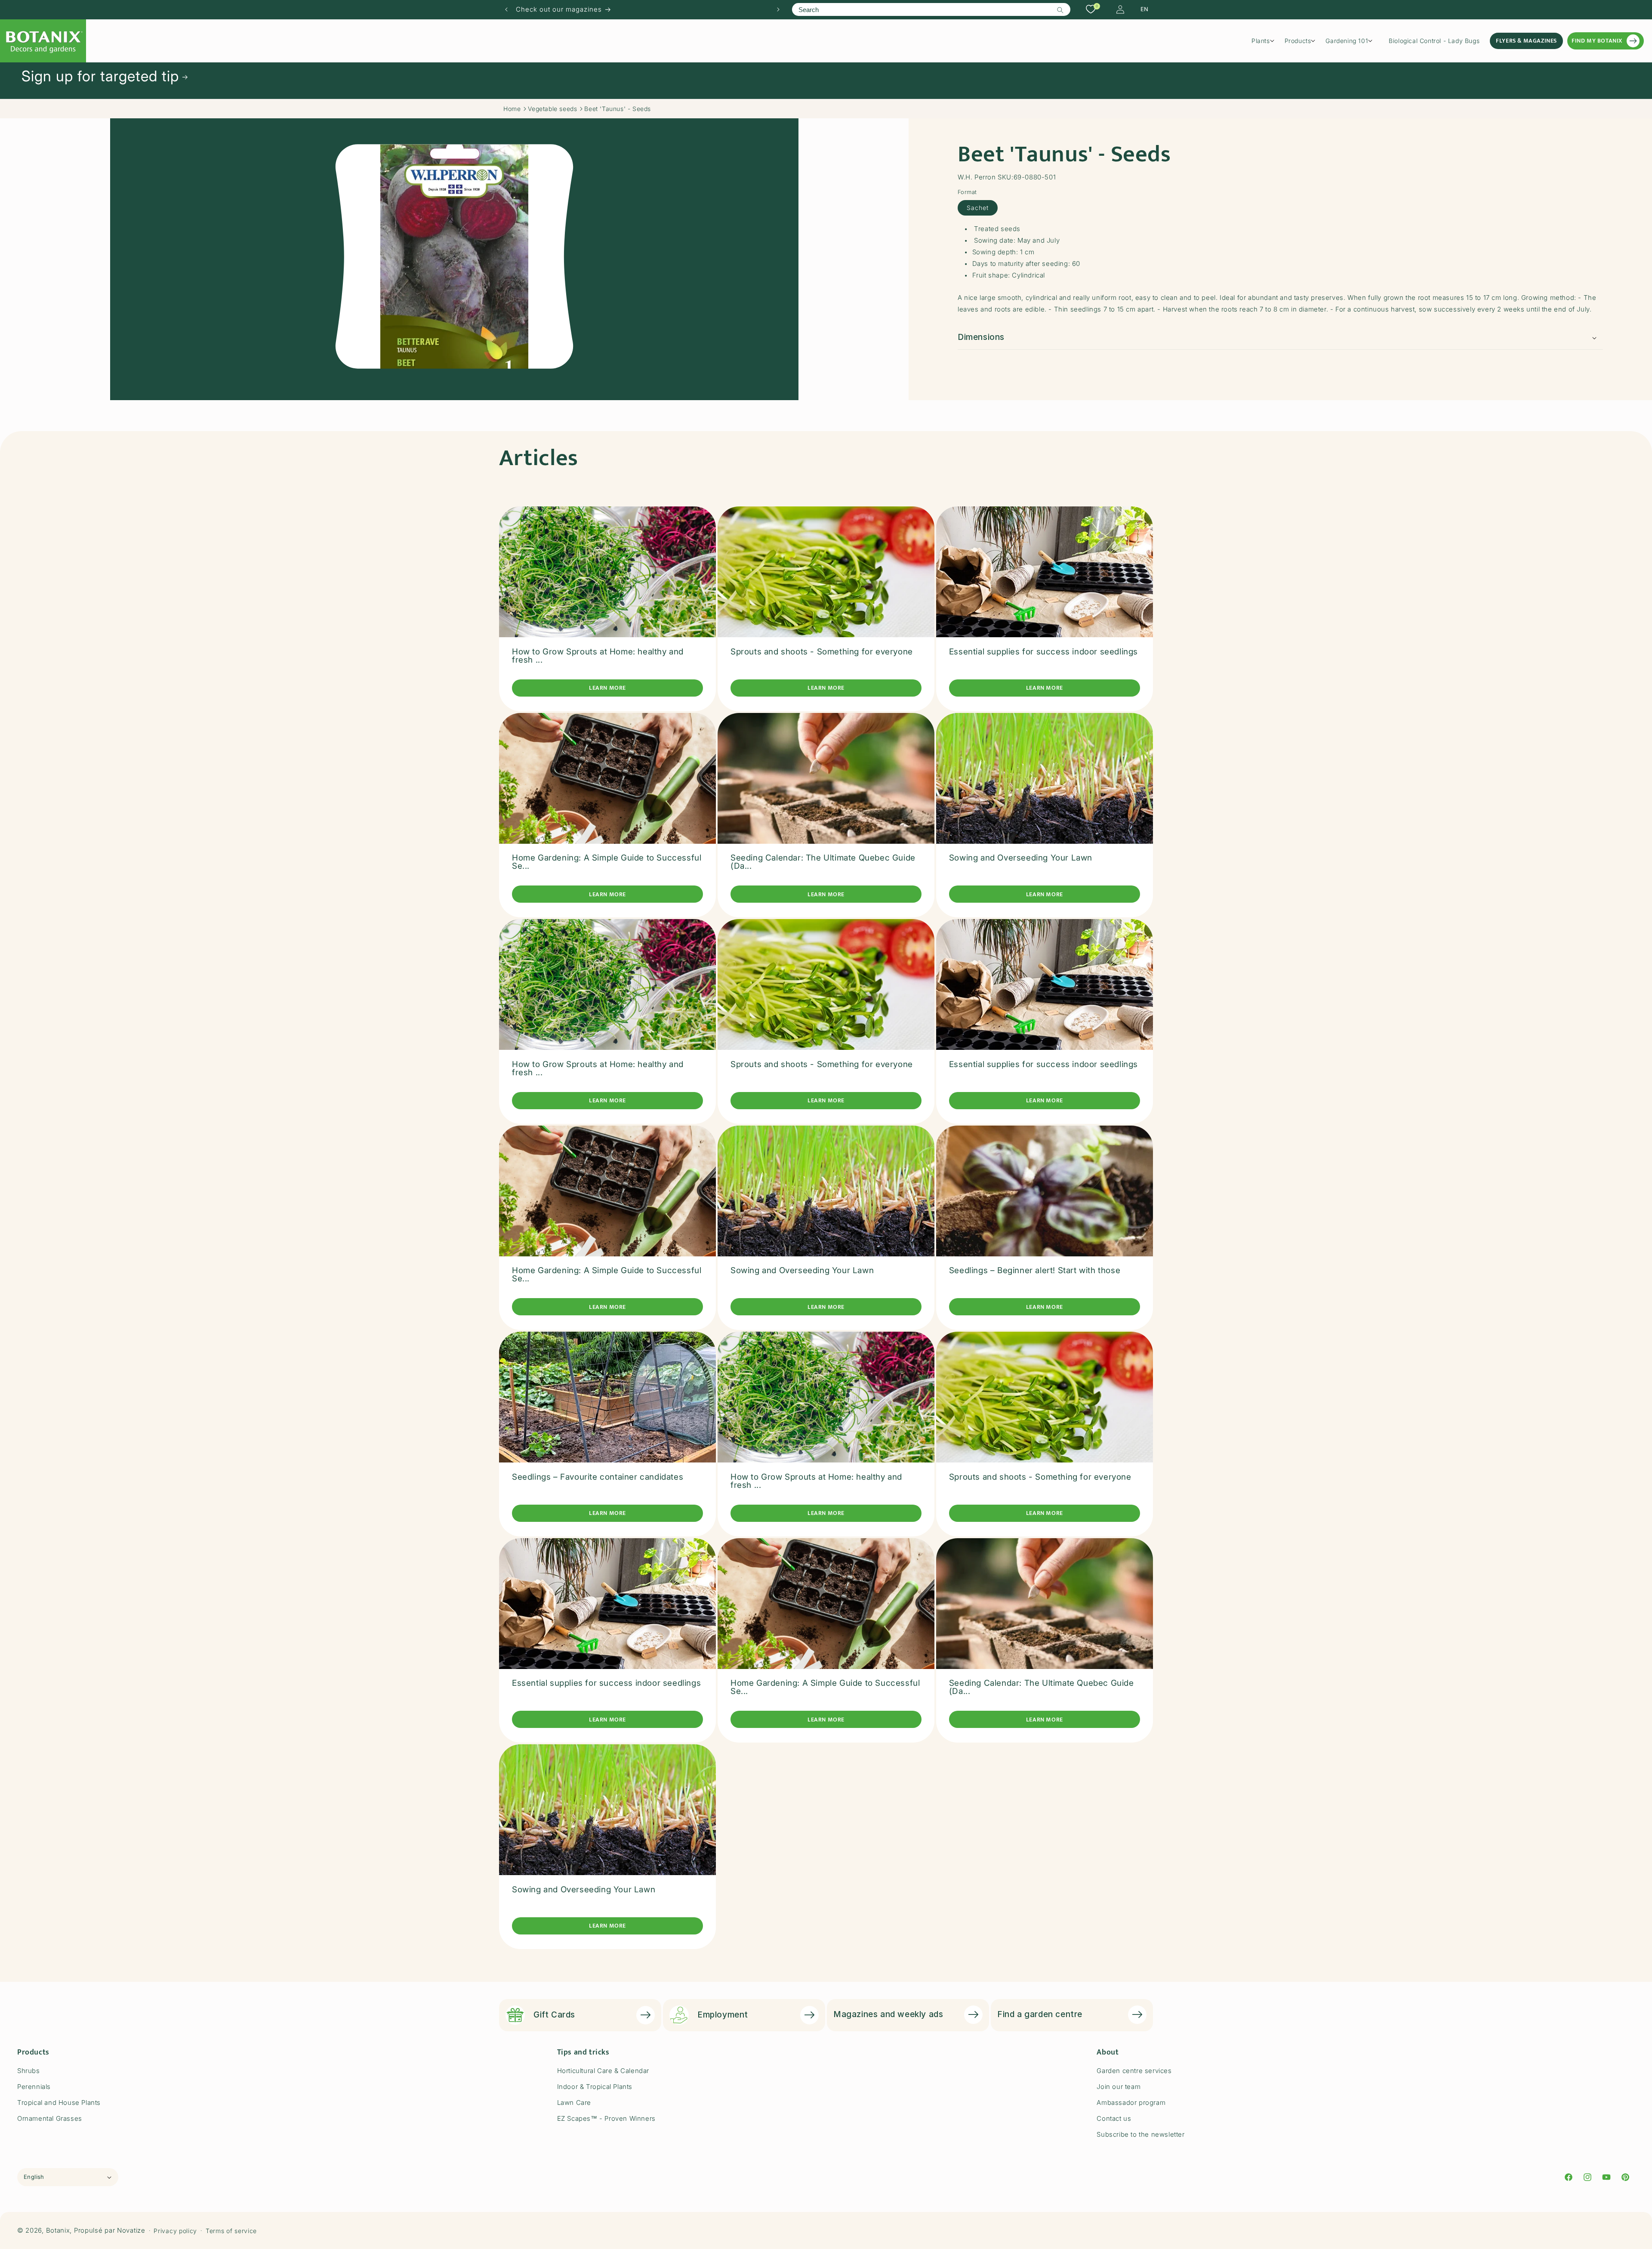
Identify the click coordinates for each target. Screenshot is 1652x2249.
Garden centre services (1134, 2071)
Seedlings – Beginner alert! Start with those (1035, 1270)
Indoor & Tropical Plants (595, 2087)
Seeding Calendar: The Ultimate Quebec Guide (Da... (823, 862)
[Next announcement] (778, 9)
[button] (1266, 41)
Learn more (607, 688)
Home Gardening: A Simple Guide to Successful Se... (607, 862)
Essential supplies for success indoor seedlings (1043, 652)
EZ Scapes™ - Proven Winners (606, 2118)
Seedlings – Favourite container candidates (598, 1477)
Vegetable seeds (552, 109)
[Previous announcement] (506, 9)
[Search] (1060, 10)
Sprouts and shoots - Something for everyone (822, 652)
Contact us (1114, 2118)
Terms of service (231, 2231)
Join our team (1119, 2087)
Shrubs (29, 2071)
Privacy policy (175, 2231)
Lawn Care (574, 2102)
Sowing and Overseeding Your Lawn (1021, 858)
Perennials (34, 2087)
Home (512, 109)
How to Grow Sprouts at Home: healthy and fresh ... (598, 656)
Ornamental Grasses (50, 2118)
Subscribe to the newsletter (1140, 2134)
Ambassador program (1131, 2102)
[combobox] (931, 9)
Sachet (978, 208)
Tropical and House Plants (59, 2102)
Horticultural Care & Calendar (603, 2071)
